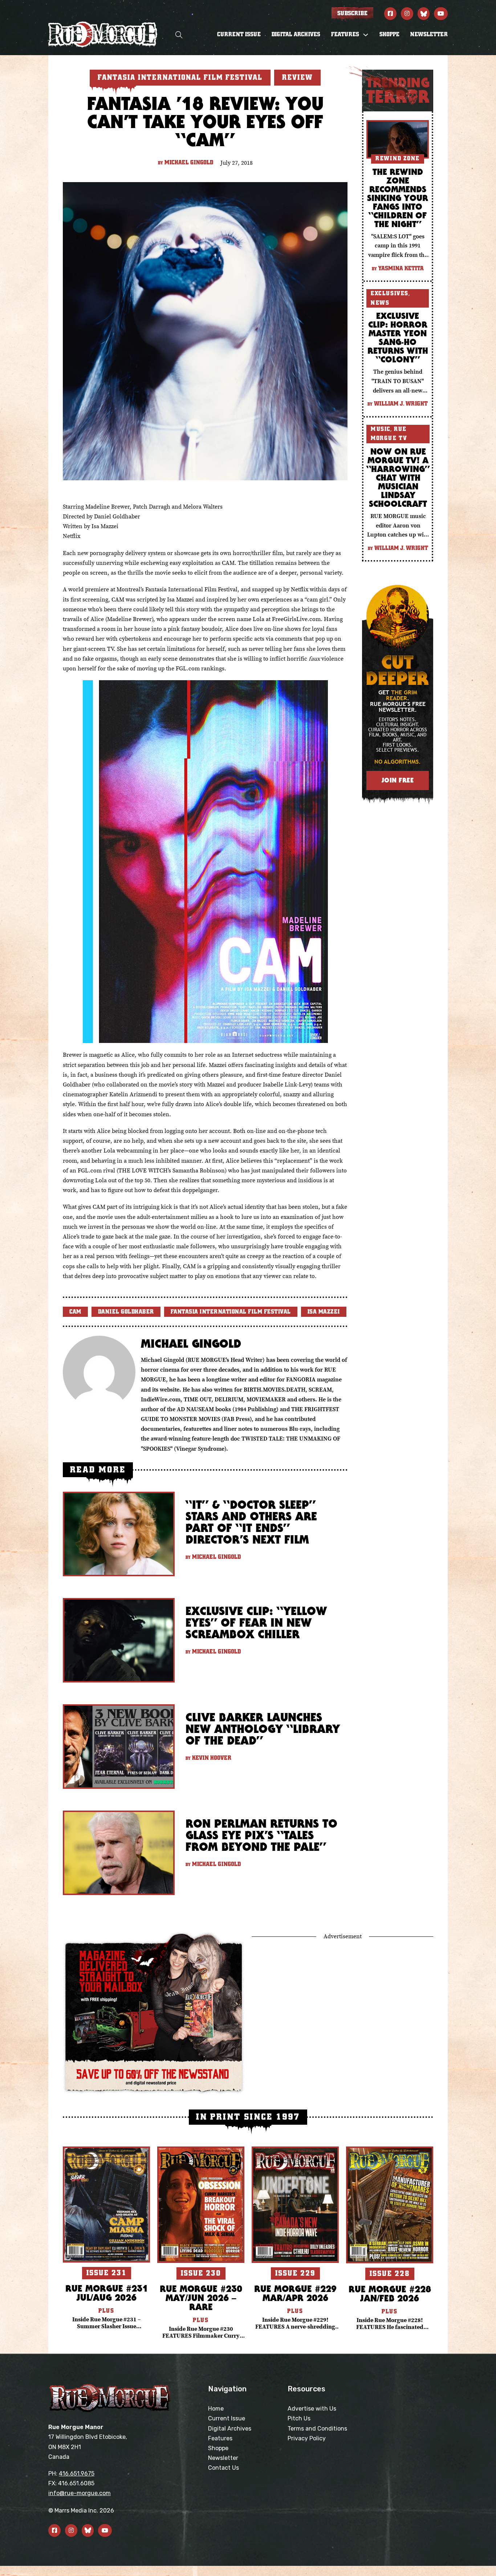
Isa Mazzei (324, 1312)
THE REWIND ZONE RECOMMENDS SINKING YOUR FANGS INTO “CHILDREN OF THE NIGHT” (398, 198)
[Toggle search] (179, 35)
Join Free (398, 780)
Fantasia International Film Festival (231, 1312)
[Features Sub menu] (366, 35)
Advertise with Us (312, 2409)
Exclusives (390, 293)
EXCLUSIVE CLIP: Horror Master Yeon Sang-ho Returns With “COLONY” (398, 337)
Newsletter (429, 34)
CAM (75, 1312)
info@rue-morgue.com (80, 2493)
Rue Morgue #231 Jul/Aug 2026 (107, 2293)
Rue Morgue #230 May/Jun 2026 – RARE (201, 2298)
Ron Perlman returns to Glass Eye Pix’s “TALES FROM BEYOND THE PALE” (261, 1835)
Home (216, 2409)
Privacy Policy (307, 2438)
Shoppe (389, 34)
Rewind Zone (398, 159)
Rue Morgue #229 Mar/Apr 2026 (295, 2293)
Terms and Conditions (317, 2429)
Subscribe (352, 13)
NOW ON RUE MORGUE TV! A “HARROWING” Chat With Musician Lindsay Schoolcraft (398, 477)
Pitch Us (299, 2418)
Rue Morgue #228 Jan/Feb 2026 (390, 2293)
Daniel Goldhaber (126, 1312)
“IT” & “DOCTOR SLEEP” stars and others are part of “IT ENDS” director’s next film (251, 1522)
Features (220, 2438)
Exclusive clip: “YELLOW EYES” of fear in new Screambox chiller (256, 1622)
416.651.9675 (77, 2474)
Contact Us (223, 2468)
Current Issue (239, 34)
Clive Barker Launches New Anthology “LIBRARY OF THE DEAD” (263, 1729)
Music (381, 429)
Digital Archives (296, 34)
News (380, 303)
